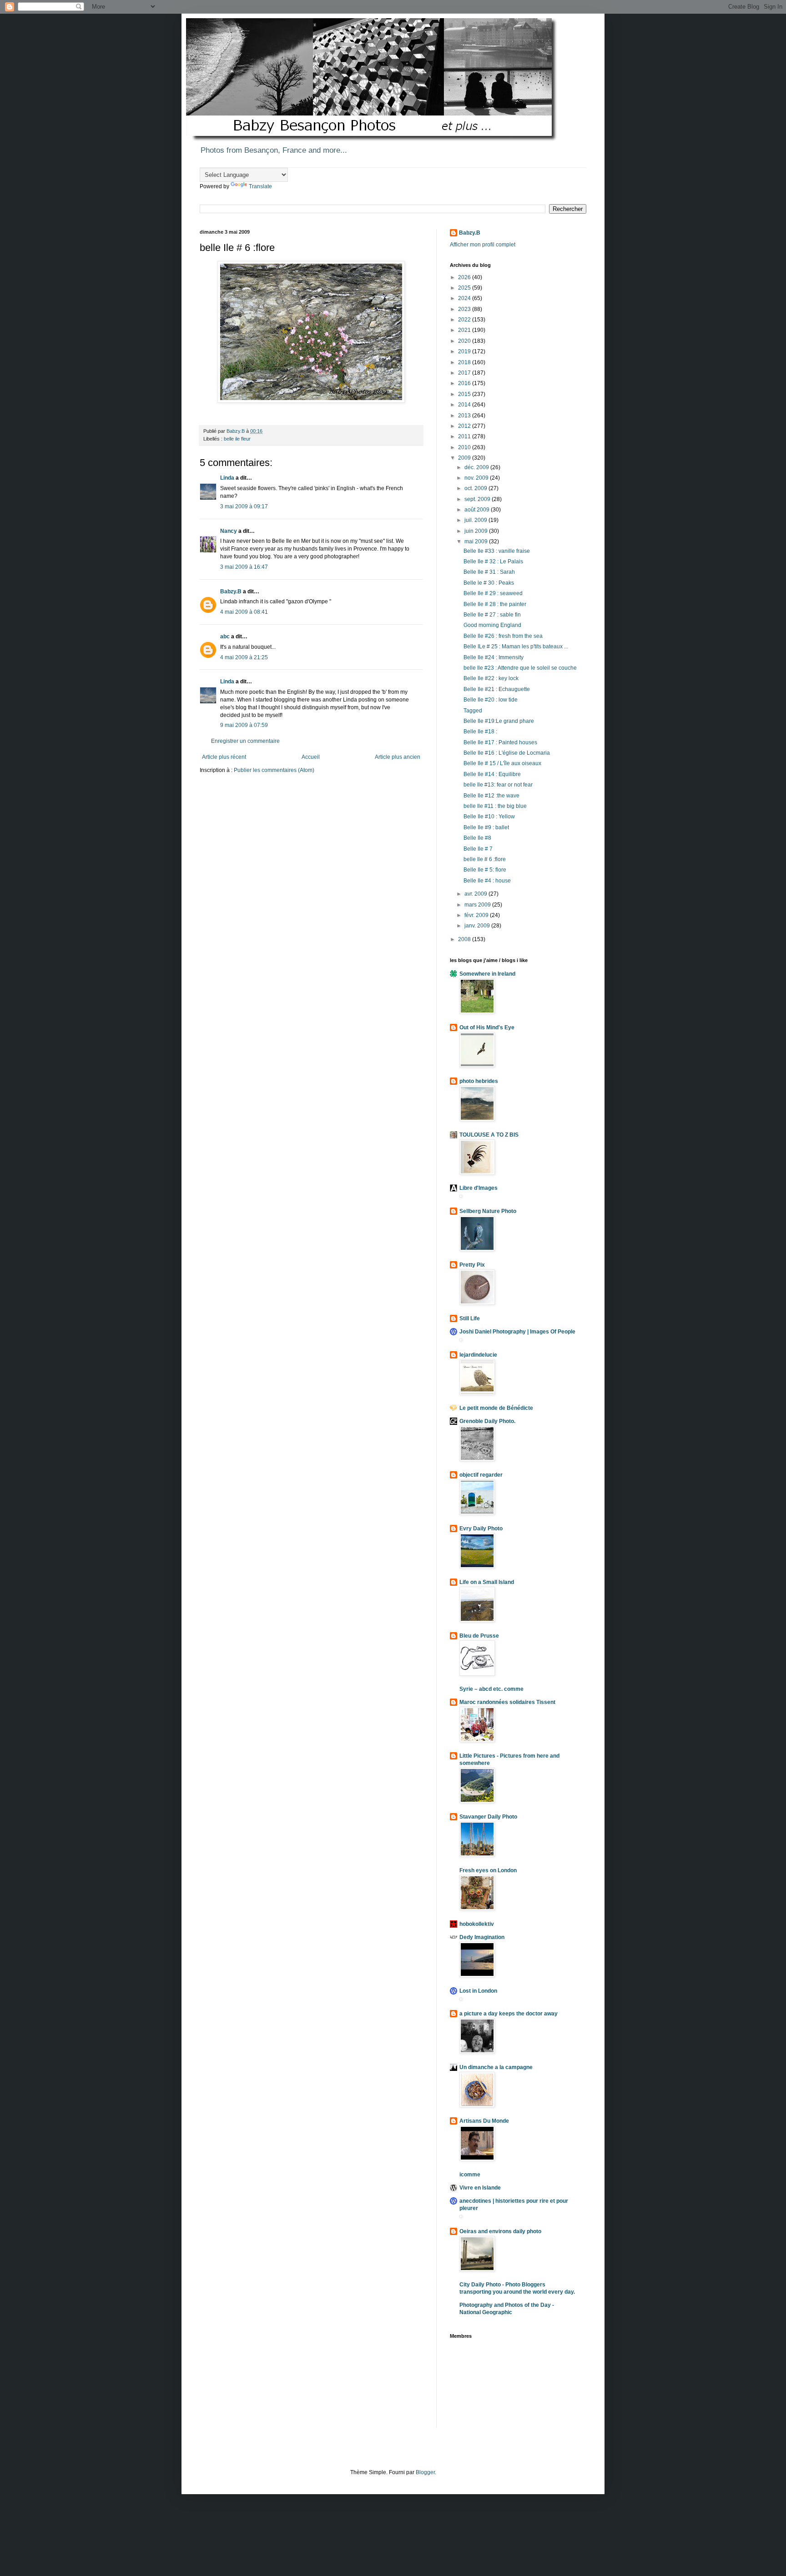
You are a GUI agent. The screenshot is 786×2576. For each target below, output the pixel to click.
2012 (465, 426)
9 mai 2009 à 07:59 (244, 725)
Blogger (425, 2472)
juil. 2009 (476, 520)
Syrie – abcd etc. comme (491, 1689)
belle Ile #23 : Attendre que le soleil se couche (520, 668)
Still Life (470, 1318)
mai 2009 (477, 541)
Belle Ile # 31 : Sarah (489, 572)
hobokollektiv (477, 1924)
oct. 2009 (476, 488)
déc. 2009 (477, 467)
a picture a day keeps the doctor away (509, 2014)
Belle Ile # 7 (478, 849)
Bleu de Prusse (479, 1636)
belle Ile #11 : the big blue (495, 806)
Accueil (311, 757)
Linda (227, 478)
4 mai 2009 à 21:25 (244, 657)
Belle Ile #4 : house (487, 881)
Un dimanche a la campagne (496, 2067)
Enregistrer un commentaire (245, 741)
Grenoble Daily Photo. (487, 1421)
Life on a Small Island (487, 1582)
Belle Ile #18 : (480, 732)
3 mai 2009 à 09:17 (244, 506)
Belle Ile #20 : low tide (491, 700)
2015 (465, 394)
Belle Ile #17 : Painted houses (500, 742)
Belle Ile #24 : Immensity (494, 657)
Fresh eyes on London (488, 1870)
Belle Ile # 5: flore (485, 870)
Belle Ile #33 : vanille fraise (497, 551)
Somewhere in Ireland (487, 974)
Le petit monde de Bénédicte (496, 1408)
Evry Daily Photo (481, 1529)
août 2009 (478, 510)
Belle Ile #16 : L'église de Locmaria (507, 753)
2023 (465, 309)
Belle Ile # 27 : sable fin (492, 615)
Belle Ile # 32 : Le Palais (493, 561)
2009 (465, 458)
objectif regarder (481, 1475)
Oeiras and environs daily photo (500, 2231)
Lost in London (478, 1991)
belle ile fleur (237, 439)
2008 (465, 939)
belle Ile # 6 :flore (485, 859)
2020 (465, 341)
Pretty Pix (472, 1265)
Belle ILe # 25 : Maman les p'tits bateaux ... (516, 647)
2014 (465, 405)
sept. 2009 (478, 499)
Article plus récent (224, 757)
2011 (465, 436)
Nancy (229, 531)
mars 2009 (478, 905)
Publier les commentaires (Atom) (274, 770)
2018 (465, 362)
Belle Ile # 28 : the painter (495, 604)
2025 (465, 288)
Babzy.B (231, 591)
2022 (465, 320)
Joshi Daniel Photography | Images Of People (517, 1332)
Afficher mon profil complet (483, 245)
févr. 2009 (477, 915)
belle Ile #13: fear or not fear (498, 785)
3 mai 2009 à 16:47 (244, 567)
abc (225, 636)
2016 (465, 383)
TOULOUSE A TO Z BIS (489, 1135)
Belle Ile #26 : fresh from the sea (503, 636)
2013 (465, 416)
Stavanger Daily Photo (488, 1817)
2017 (465, 373)
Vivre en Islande (480, 2188)
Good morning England (492, 625)
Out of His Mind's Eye (487, 1027)
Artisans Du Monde (484, 2121)
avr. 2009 (476, 894)
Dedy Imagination (482, 1937)
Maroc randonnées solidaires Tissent (507, 1702)
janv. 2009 (478, 926)
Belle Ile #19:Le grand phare (499, 721)
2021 (465, 330)
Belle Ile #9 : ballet (486, 827)
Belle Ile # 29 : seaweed (493, 593)
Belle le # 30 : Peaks (489, 583)
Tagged (473, 711)
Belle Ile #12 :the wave (491, 796)
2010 (465, 447)
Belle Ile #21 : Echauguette (497, 689)
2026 (465, 277)
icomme (470, 2175)
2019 (465, 351)
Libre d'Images (479, 1188)
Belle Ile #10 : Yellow (489, 817)
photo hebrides (479, 1081)
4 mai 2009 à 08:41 (244, 612)
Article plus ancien (398, 757)
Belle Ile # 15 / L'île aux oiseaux (502, 763)
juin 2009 (477, 531)
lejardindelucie (478, 1355)
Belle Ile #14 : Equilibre (492, 774)
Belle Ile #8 (477, 838)
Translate (260, 186)
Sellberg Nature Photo (488, 1211)
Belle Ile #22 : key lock (491, 678)
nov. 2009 (477, 478)
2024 (465, 298)
